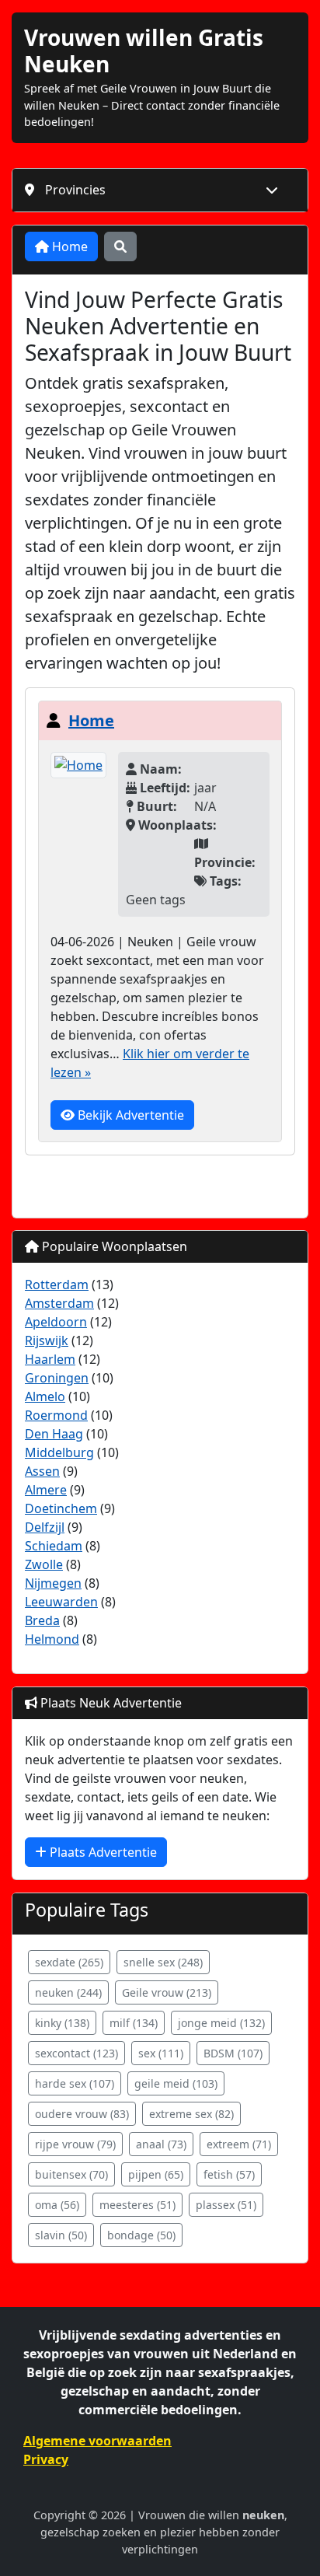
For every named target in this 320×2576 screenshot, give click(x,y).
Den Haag (54, 1434)
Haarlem (50, 1359)
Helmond (52, 1639)
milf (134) (134, 2023)
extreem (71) (239, 2144)
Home (68, 246)
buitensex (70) (71, 2174)
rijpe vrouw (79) (75, 2144)
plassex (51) (226, 2205)
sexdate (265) (69, 1962)
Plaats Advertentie (102, 1852)
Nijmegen (53, 1583)
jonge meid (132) (221, 2023)
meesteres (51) (137, 2205)
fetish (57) (229, 2174)
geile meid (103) (176, 2083)
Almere (46, 1490)
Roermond (56, 1415)
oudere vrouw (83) (82, 2114)
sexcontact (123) (77, 2053)
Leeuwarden (61, 1602)
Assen (42, 1471)
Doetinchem (61, 1508)
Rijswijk (47, 1340)
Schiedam (54, 1546)
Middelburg (59, 1452)
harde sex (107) (75, 2083)
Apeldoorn (56, 1322)
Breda (42, 1620)
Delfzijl (45, 1527)
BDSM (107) (233, 2053)
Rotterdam (57, 1285)
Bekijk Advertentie (129, 1115)
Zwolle (44, 1564)
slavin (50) (61, 2235)
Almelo (45, 1396)
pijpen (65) (156, 2174)
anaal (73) (161, 2144)
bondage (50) (141, 2235)
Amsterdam (59, 1303)
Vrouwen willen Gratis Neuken (144, 51)
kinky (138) (62, 2023)
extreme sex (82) (191, 2114)
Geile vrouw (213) (167, 1992)
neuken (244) (68, 1992)
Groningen (57, 1378)
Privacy (46, 2459)
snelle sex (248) (163, 1962)
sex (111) (161, 2053)
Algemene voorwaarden (97, 2441)
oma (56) (57, 2205)
